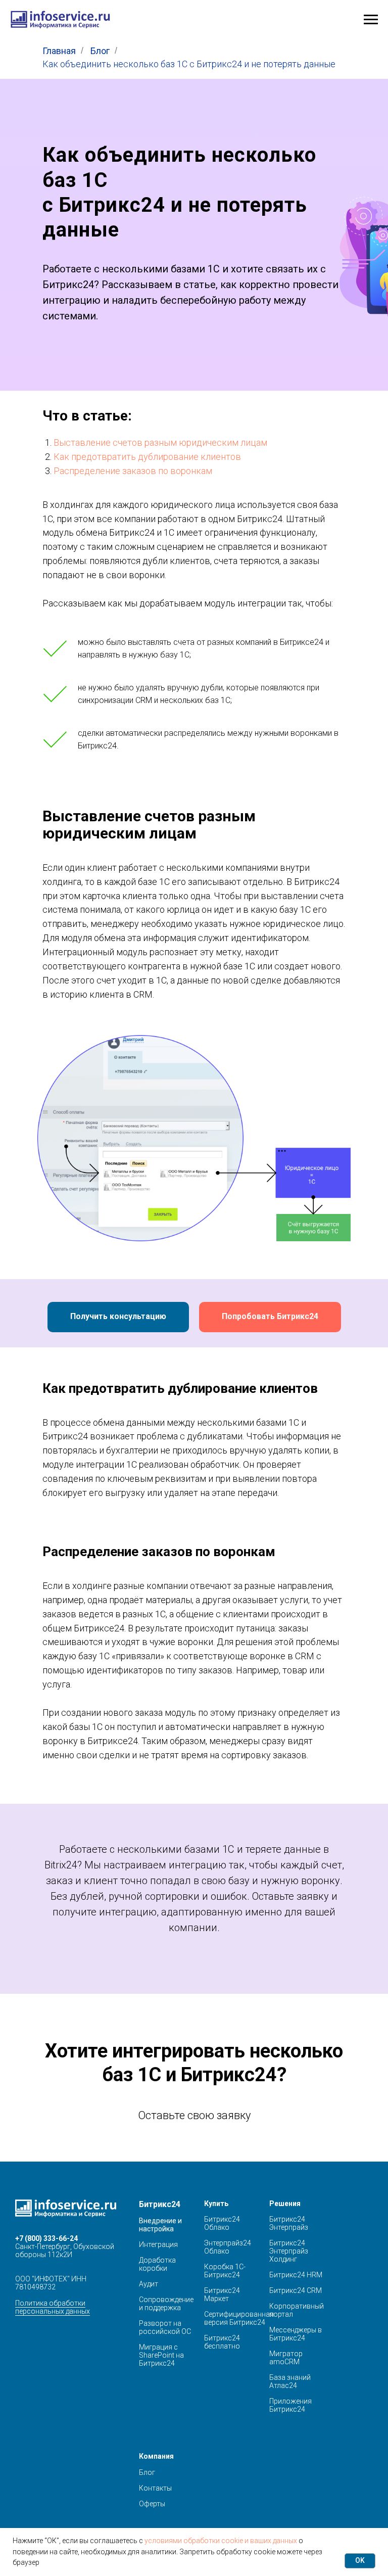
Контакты (155, 2488)
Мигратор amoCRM (286, 2358)
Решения (285, 2204)
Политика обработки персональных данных (53, 2307)
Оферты (152, 2504)
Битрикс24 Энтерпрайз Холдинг (289, 2251)
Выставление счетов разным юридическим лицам (160, 442)
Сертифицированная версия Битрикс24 (239, 2318)
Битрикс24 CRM (296, 2290)
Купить (216, 2204)
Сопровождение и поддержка (166, 2304)
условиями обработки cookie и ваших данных (221, 2541)
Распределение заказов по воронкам (133, 471)
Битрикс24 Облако (222, 2223)
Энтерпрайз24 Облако (228, 2247)
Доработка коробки (157, 2264)
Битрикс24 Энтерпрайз (289, 2223)
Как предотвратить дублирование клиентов (147, 457)
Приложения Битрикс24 (290, 2405)
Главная (59, 51)
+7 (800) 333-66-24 (46, 2238)
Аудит (149, 2284)
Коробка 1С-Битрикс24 (225, 2271)
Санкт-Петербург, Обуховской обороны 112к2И (65, 2251)
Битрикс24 (160, 2204)
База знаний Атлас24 (290, 2381)
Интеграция (158, 2244)
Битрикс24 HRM (296, 2275)
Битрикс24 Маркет (222, 2294)
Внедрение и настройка (160, 2225)
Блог (100, 51)
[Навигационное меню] (371, 20)
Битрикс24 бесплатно (222, 2342)
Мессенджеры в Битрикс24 (296, 2334)
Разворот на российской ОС (165, 2327)
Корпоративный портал (297, 2310)
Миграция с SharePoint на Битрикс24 (161, 2355)
